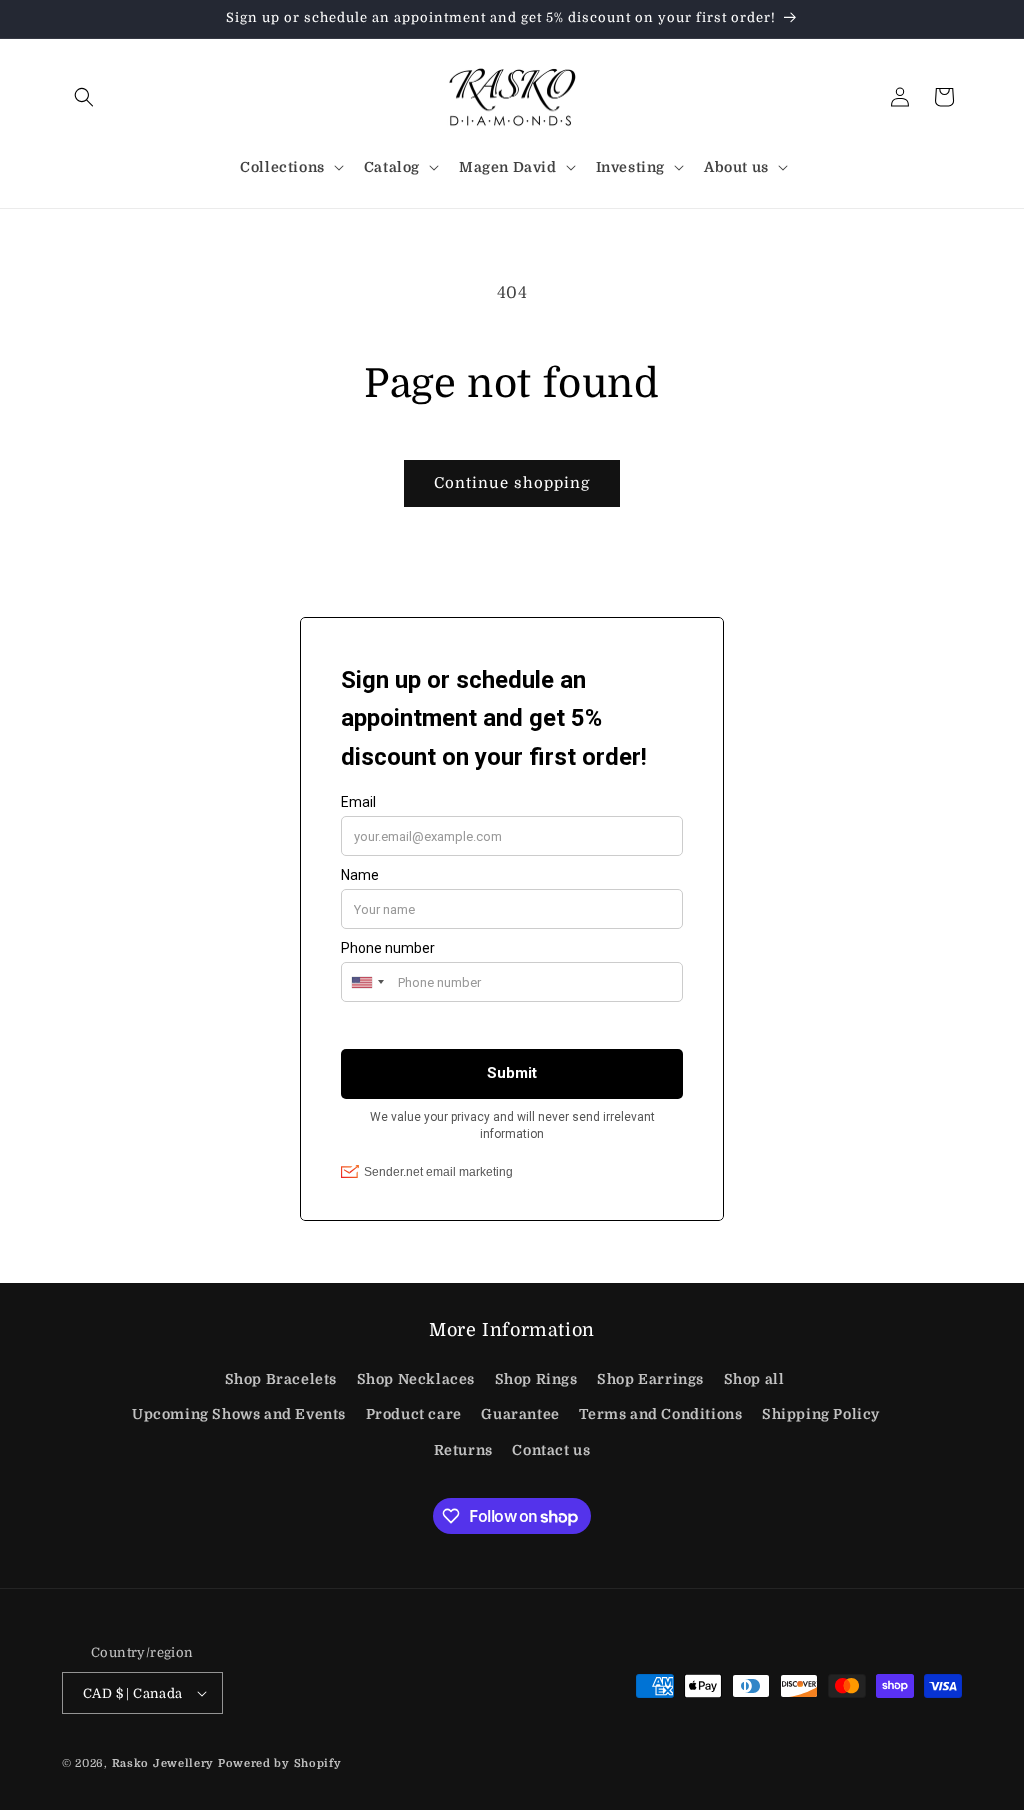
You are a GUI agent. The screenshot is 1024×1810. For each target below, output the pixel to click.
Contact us (551, 1450)
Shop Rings (536, 1379)
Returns (463, 1450)
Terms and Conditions (660, 1414)
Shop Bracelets (281, 1379)
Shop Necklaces (416, 1379)
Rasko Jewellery (163, 1763)
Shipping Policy (821, 1414)
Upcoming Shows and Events (239, 1414)
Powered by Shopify (280, 1763)
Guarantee (520, 1414)
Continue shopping (512, 483)
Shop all (754, 1379)
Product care (414, 1414)
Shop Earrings (650, 1379)
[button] (84, 97)
